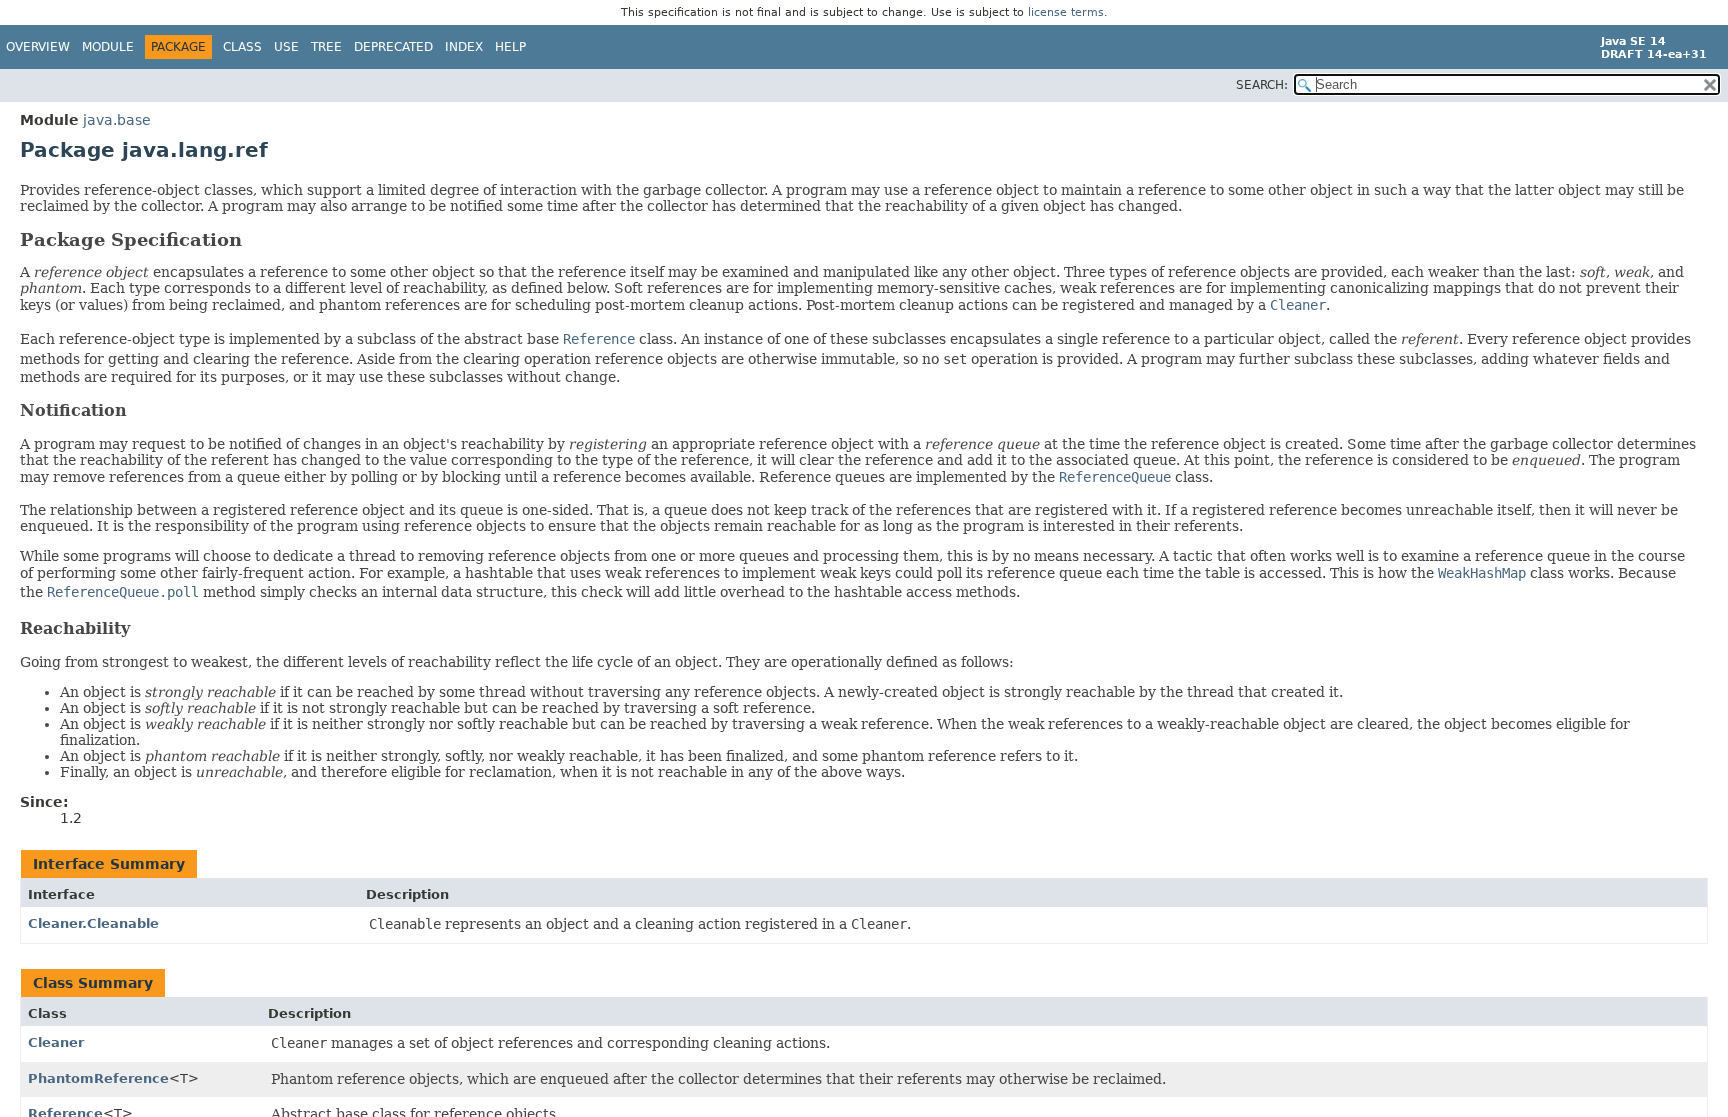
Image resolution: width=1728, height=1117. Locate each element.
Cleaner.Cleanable (93, 923)
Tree (326, 47)
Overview (38, 47)
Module (108, 47)
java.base (117, 120)
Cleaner (56, 1042)
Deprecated (393, 47)
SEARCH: (1262, 85)
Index (464, 47)
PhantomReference (98, 1078)
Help (510, 47)
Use (286, 47)
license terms (1066, 12)
